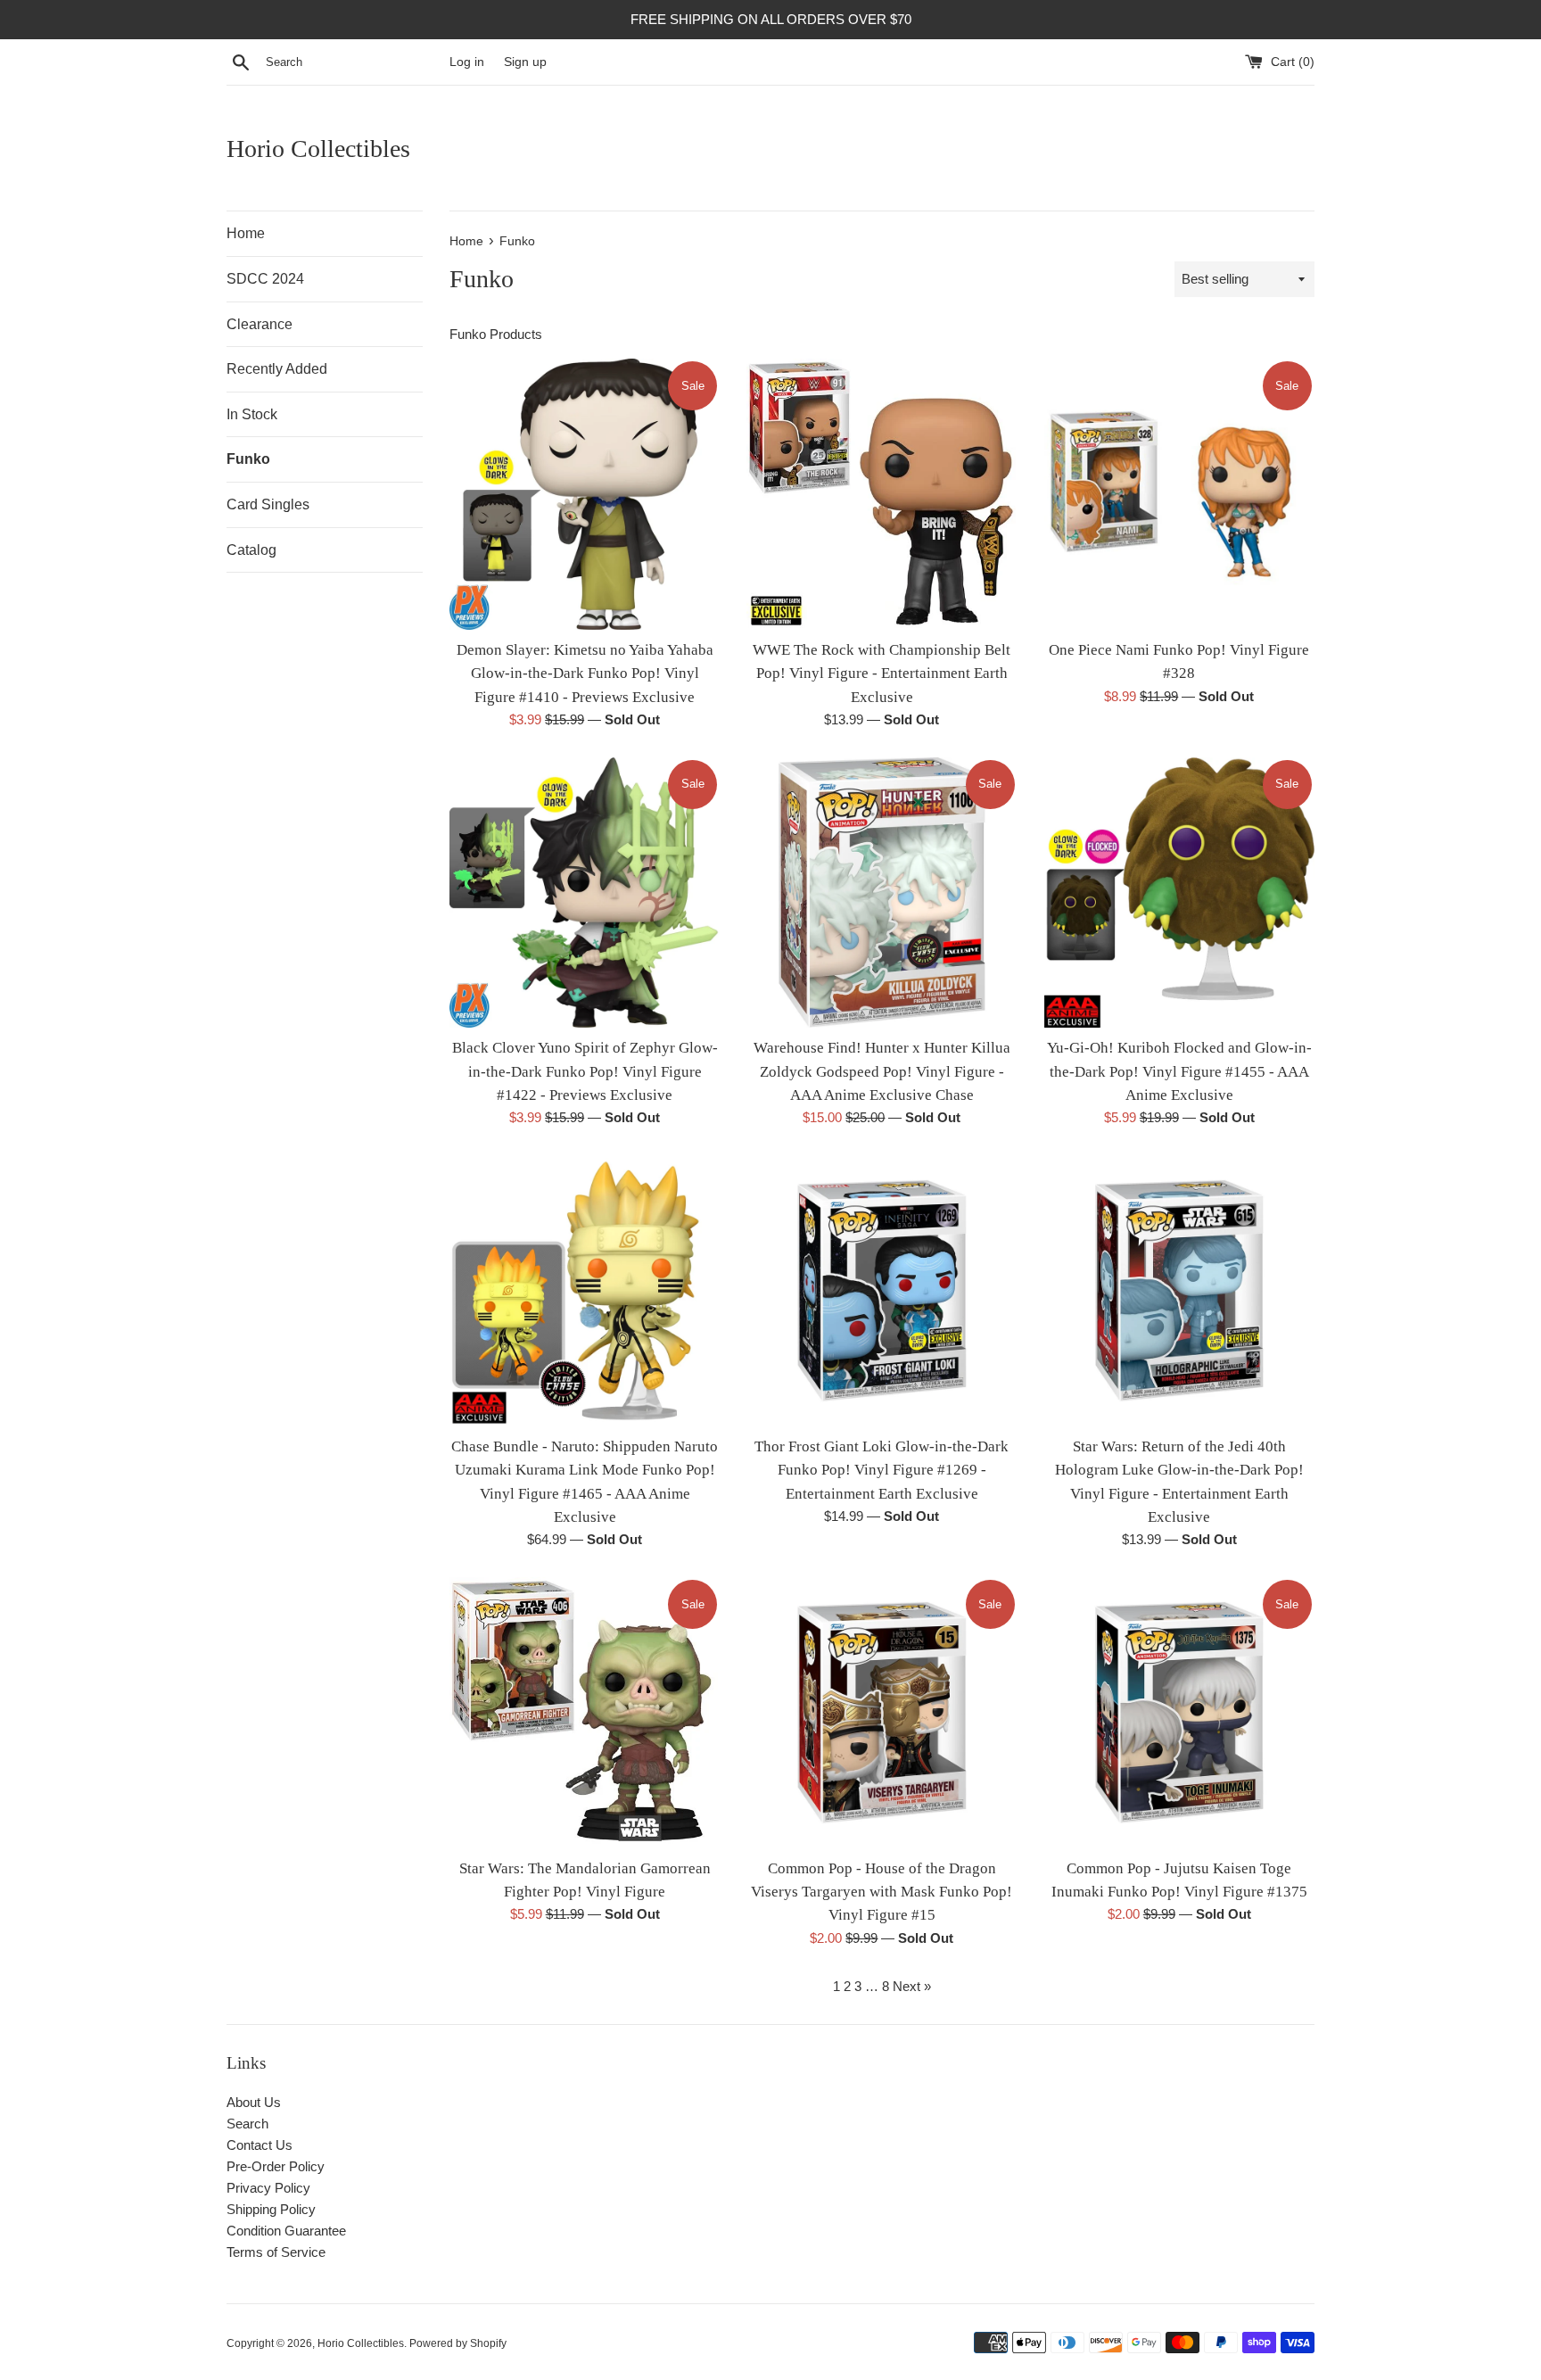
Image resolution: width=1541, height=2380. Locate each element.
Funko (248, 459)
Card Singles (268, 504)
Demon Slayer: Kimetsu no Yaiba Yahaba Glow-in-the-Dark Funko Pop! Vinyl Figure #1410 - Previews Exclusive (585, 674)
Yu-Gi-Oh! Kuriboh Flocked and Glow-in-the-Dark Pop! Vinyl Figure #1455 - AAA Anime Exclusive (1179, 1071)
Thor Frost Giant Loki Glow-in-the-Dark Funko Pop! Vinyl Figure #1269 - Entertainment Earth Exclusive (882, 1470)
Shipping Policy (271, 2209)
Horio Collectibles (318, 149)
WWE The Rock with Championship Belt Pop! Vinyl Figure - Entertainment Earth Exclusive (882, 674)
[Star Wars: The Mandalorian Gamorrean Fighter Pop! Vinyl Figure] (585, 1712)
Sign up (525, 62)
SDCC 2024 (265, 279)
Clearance (260, 324)
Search (247, 2124)
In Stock (252, 414)
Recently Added (277, 369)
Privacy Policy (268, 2188)
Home (246, 233)
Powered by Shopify (458, 2343)
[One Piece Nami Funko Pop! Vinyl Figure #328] (1179, 494)
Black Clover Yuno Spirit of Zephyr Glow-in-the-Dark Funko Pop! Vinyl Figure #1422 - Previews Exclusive (585, 1071)
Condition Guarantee (286, 2231)
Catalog (251, 550)
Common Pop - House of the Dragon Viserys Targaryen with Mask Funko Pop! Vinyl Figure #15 (882, 1892)
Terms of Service (276, 2252)
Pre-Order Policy (276, 2166)
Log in (467, 62)
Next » (912, 1986)
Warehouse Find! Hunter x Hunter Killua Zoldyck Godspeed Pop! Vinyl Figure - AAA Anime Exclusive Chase (882, 1071)
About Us (254, 2102)
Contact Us (260, 2145)
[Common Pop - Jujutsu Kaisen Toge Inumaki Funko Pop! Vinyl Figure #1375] (1179, 1712)
